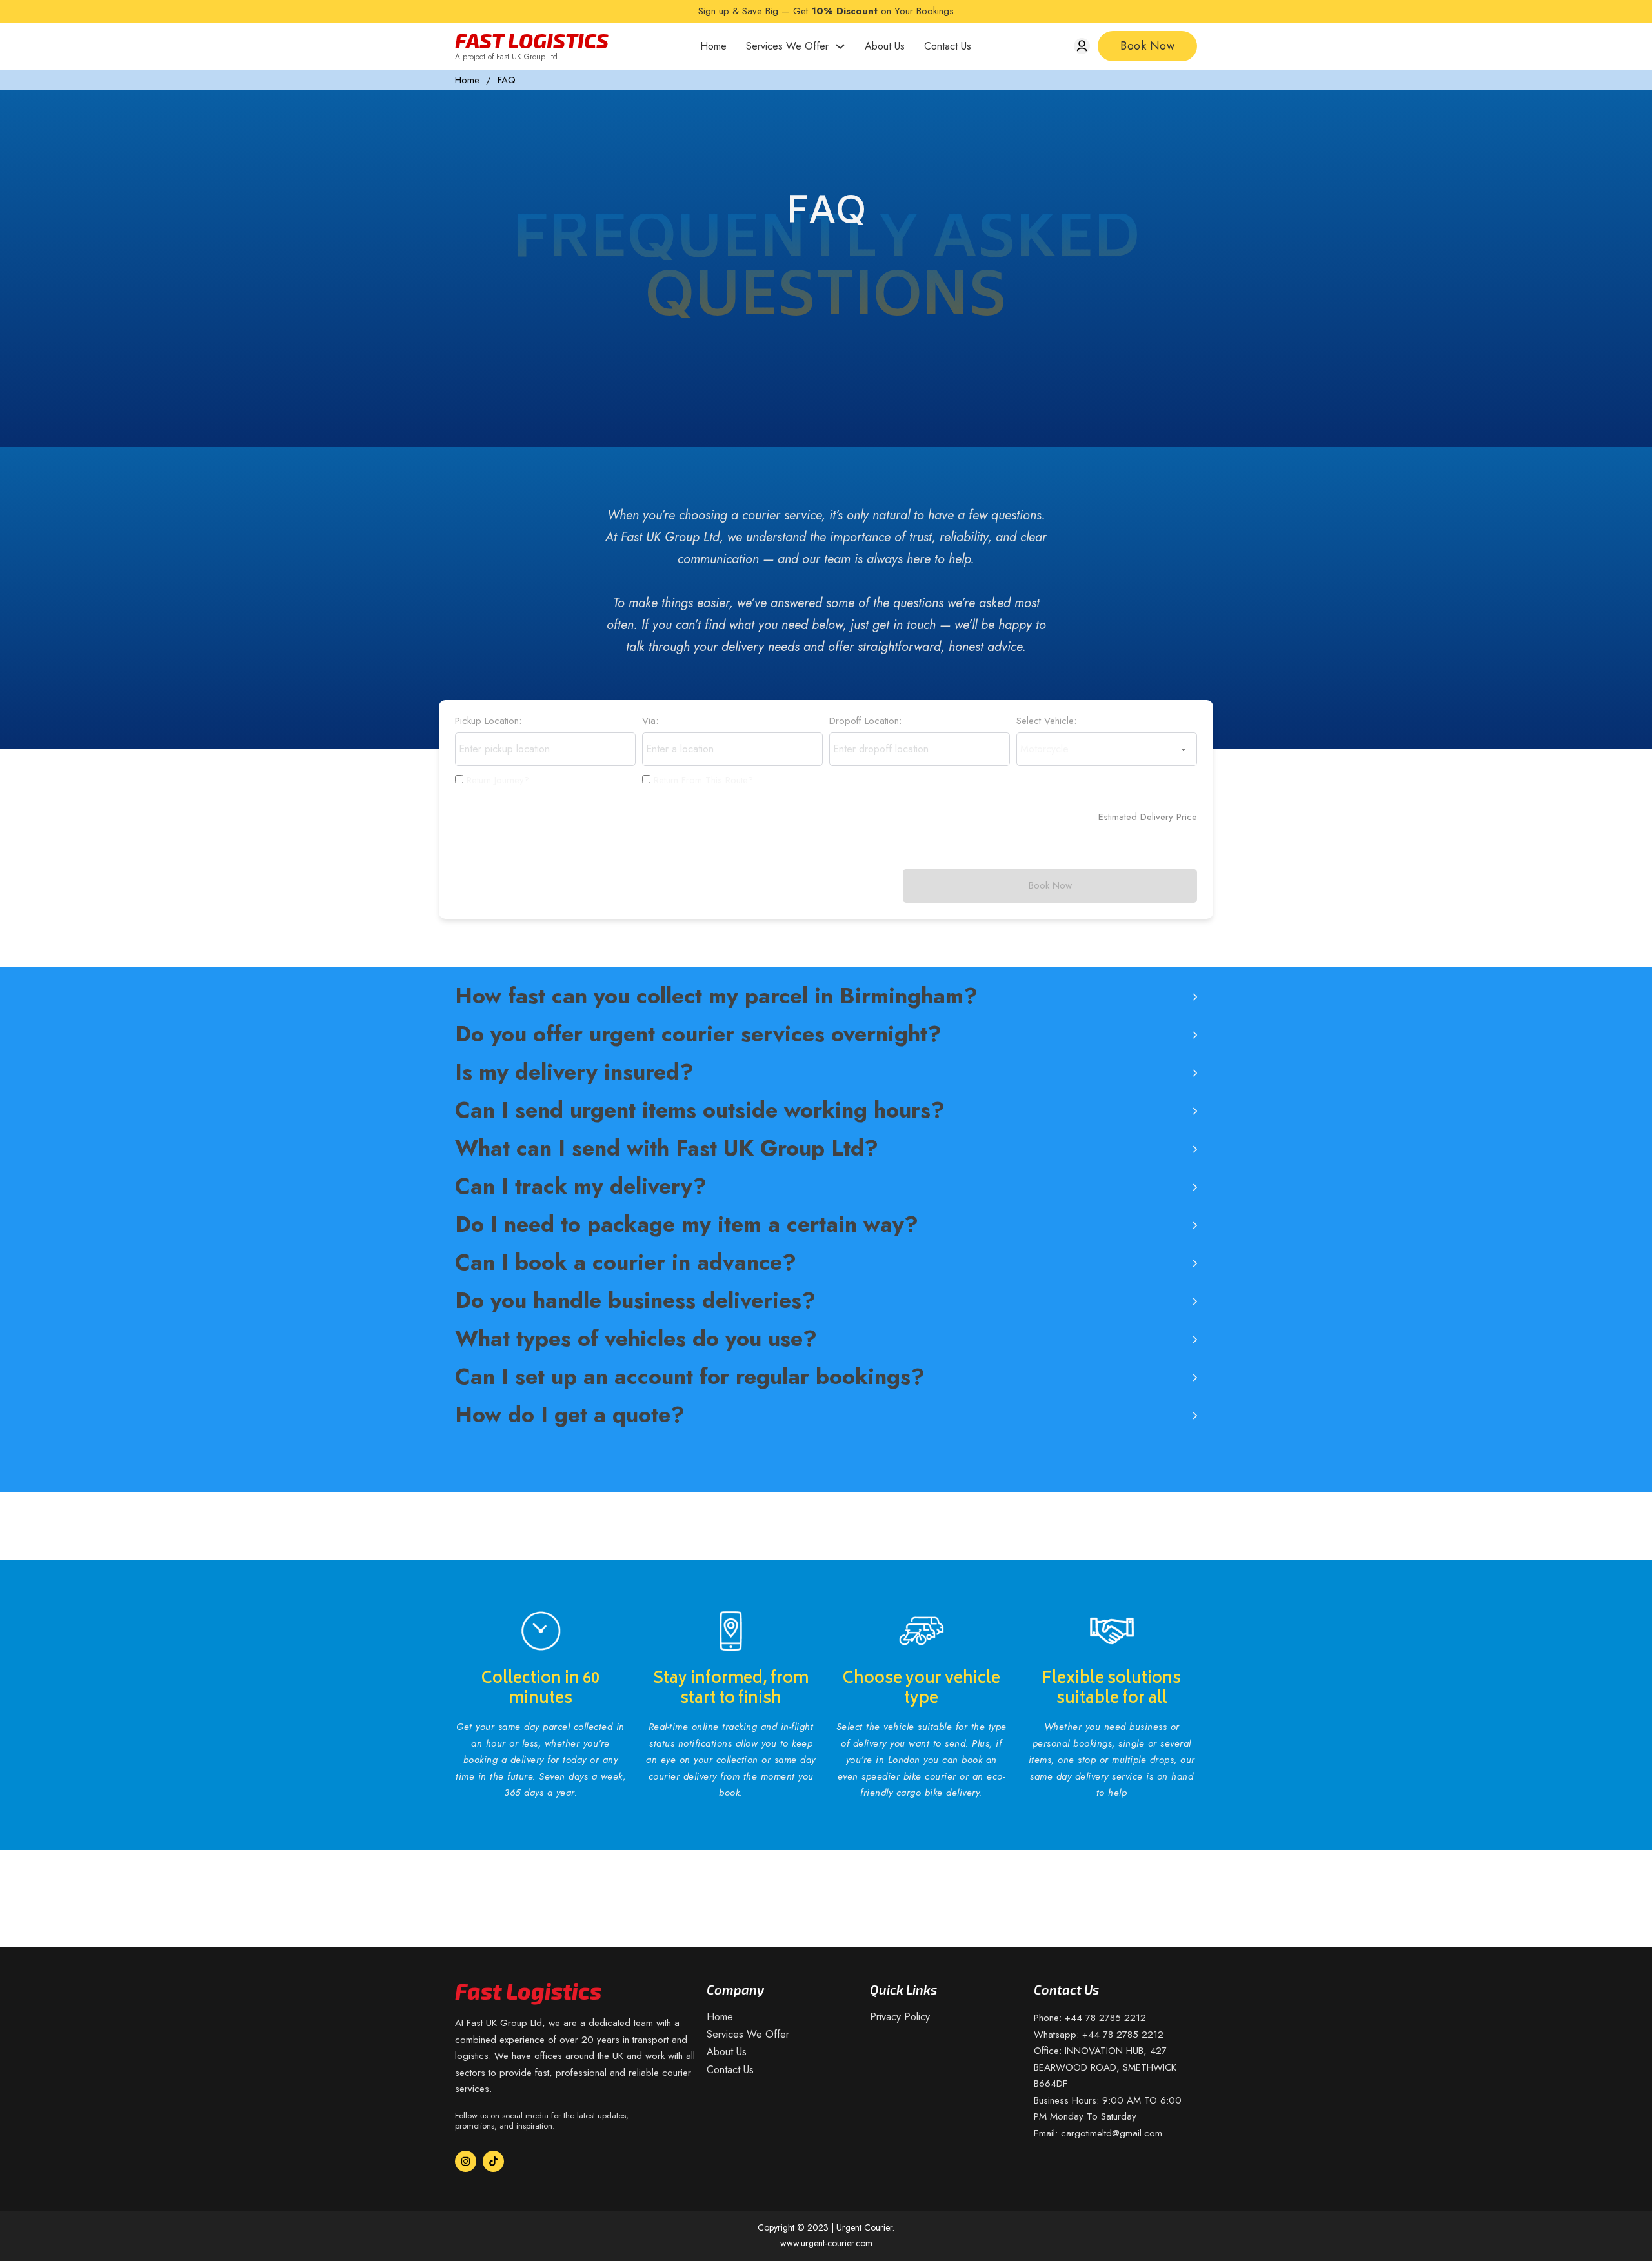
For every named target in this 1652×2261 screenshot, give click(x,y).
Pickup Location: (488, 721)
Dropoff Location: (865, 721)
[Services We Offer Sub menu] (840, 46)
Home (713, 46)
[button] (826, 996)
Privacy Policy (900, 2017)
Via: (650, 721)
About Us (885, 46)
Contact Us (948, 46)
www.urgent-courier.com (826, 2243)
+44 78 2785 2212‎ (1105, 2018)
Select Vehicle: (1046, 721)
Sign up (714, 11)
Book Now (1147, 46)
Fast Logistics (532, 40)
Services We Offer (787, 46)
